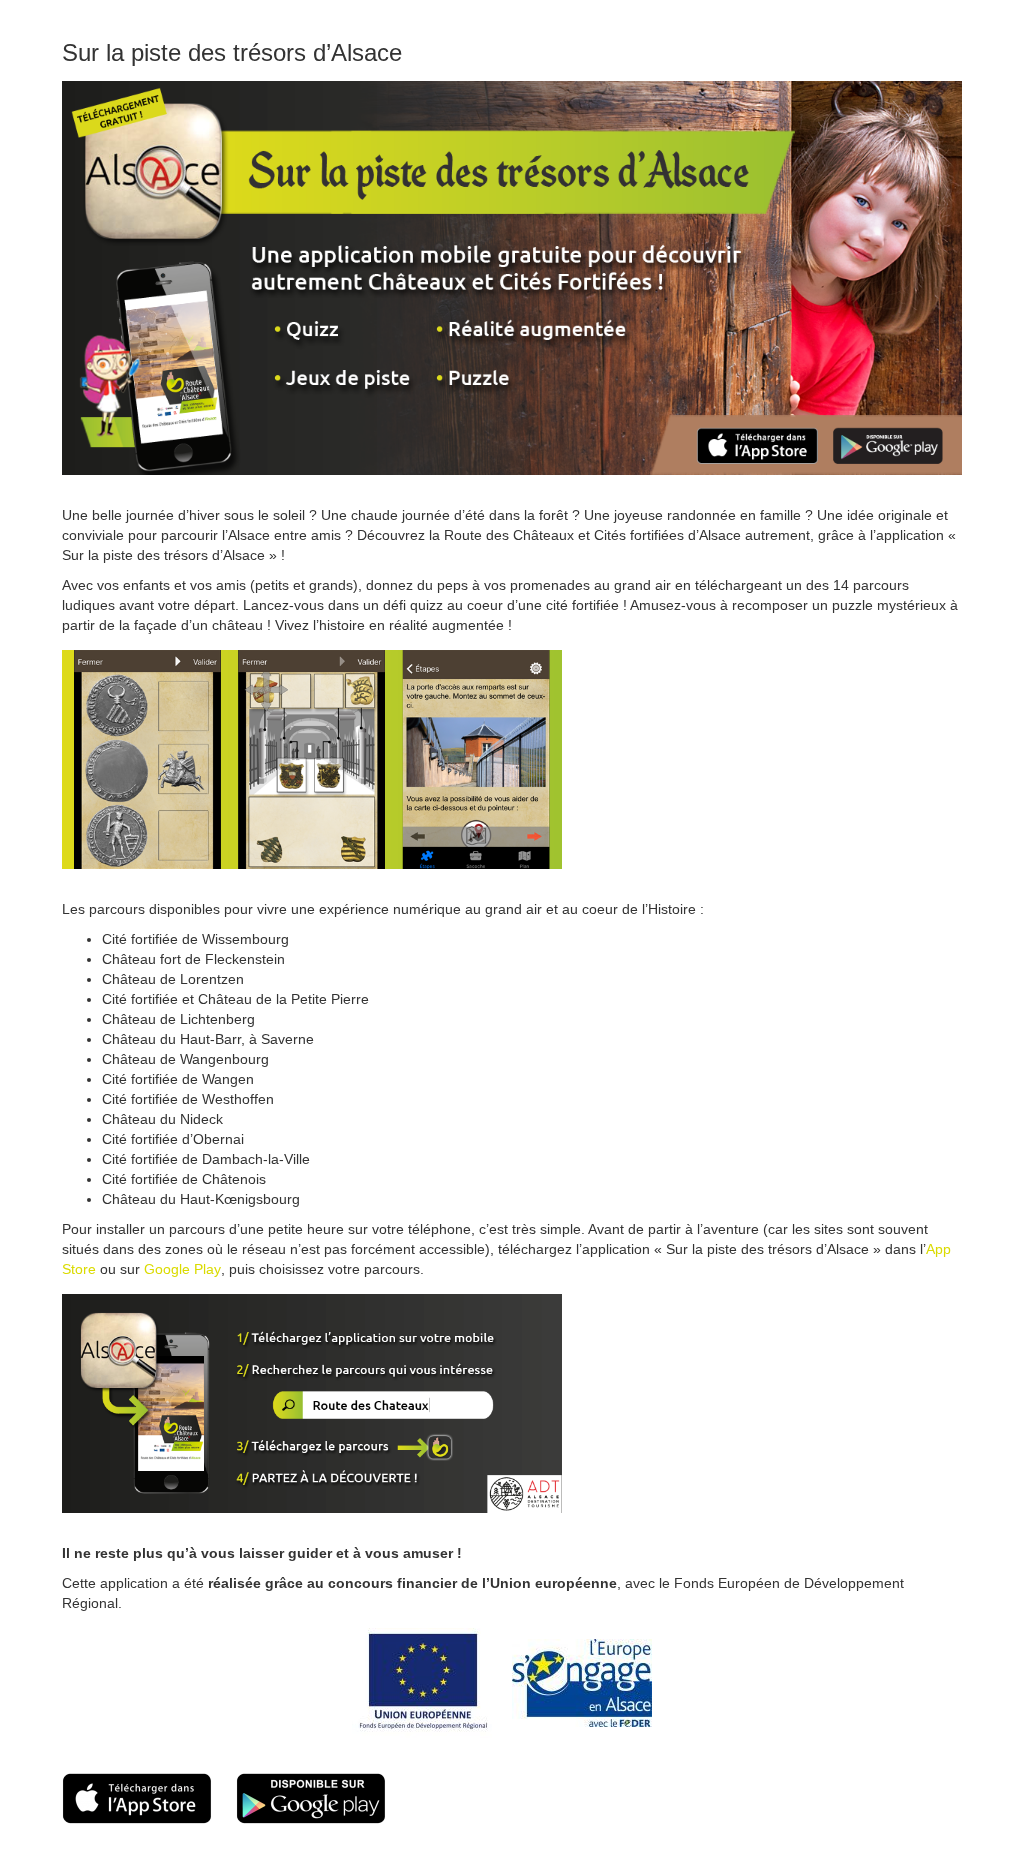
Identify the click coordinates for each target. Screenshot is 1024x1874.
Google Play (182, 1269)
